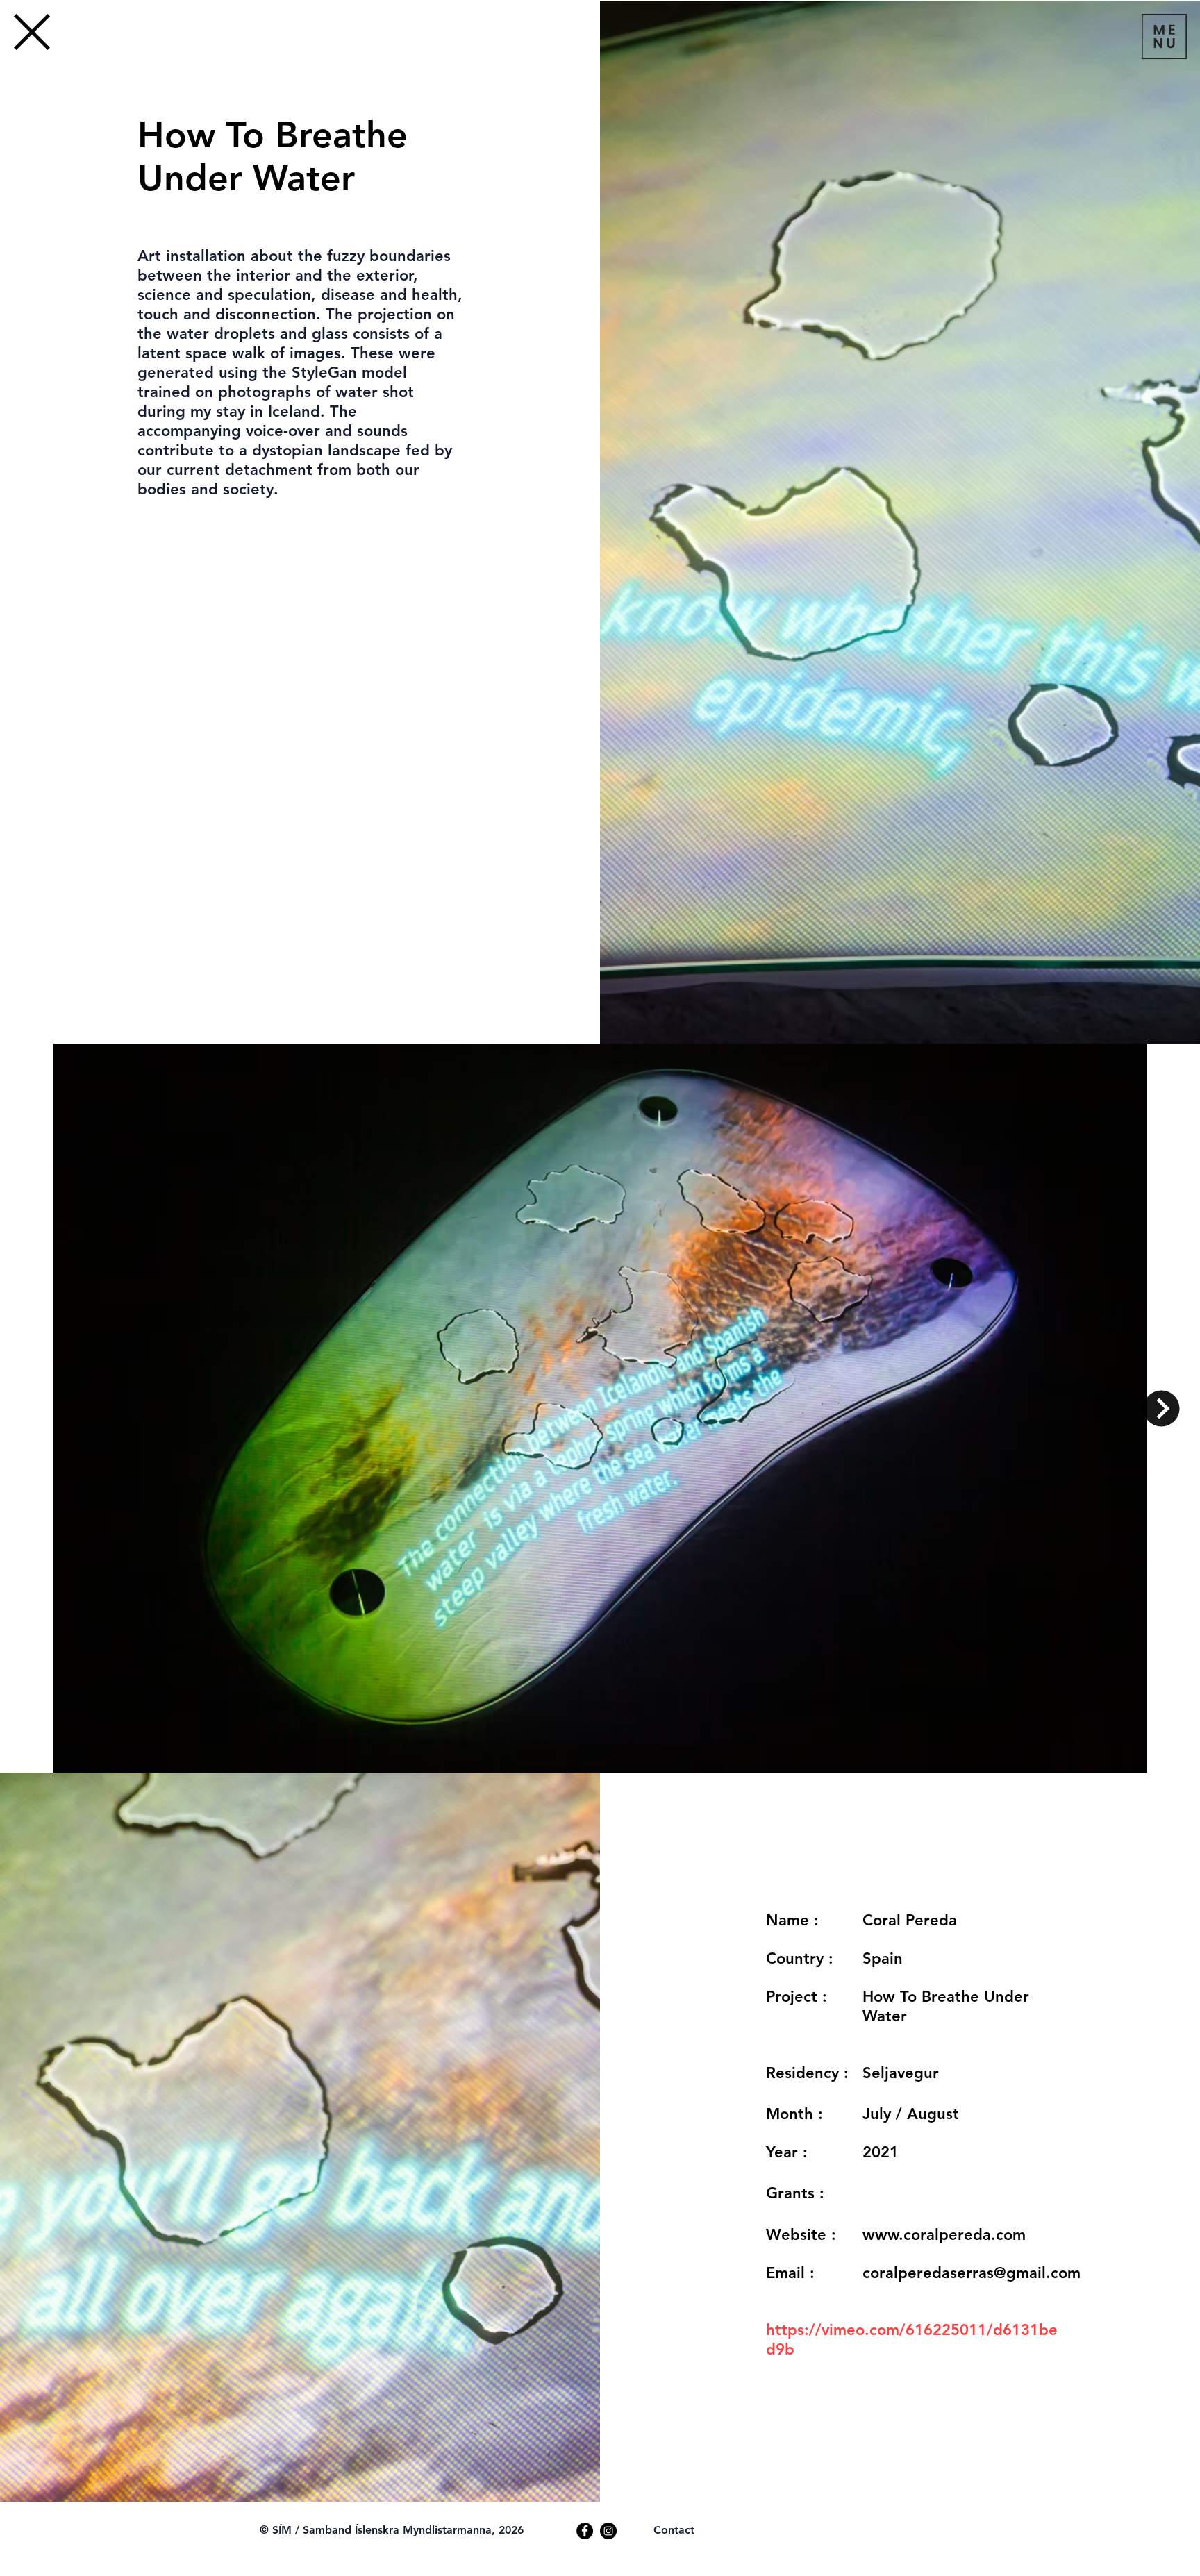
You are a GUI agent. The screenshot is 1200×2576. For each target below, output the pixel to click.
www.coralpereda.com (944, 2235)
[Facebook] (585, 2531)
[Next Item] (1161, 1408)
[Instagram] (608, 2531)
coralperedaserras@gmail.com (972, 2273)
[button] (1164, 36)
